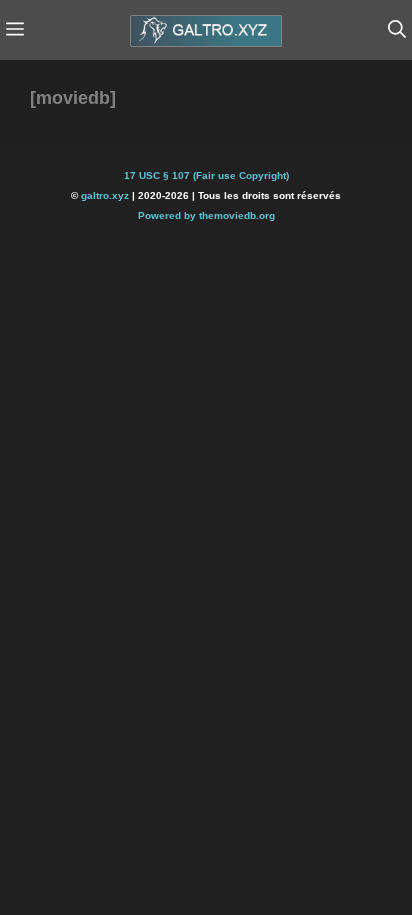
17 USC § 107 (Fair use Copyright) (206, 175)
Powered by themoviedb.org (206, 215)
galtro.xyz (105, 195)
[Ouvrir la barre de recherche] (397, 30)
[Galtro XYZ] (206, 30)
